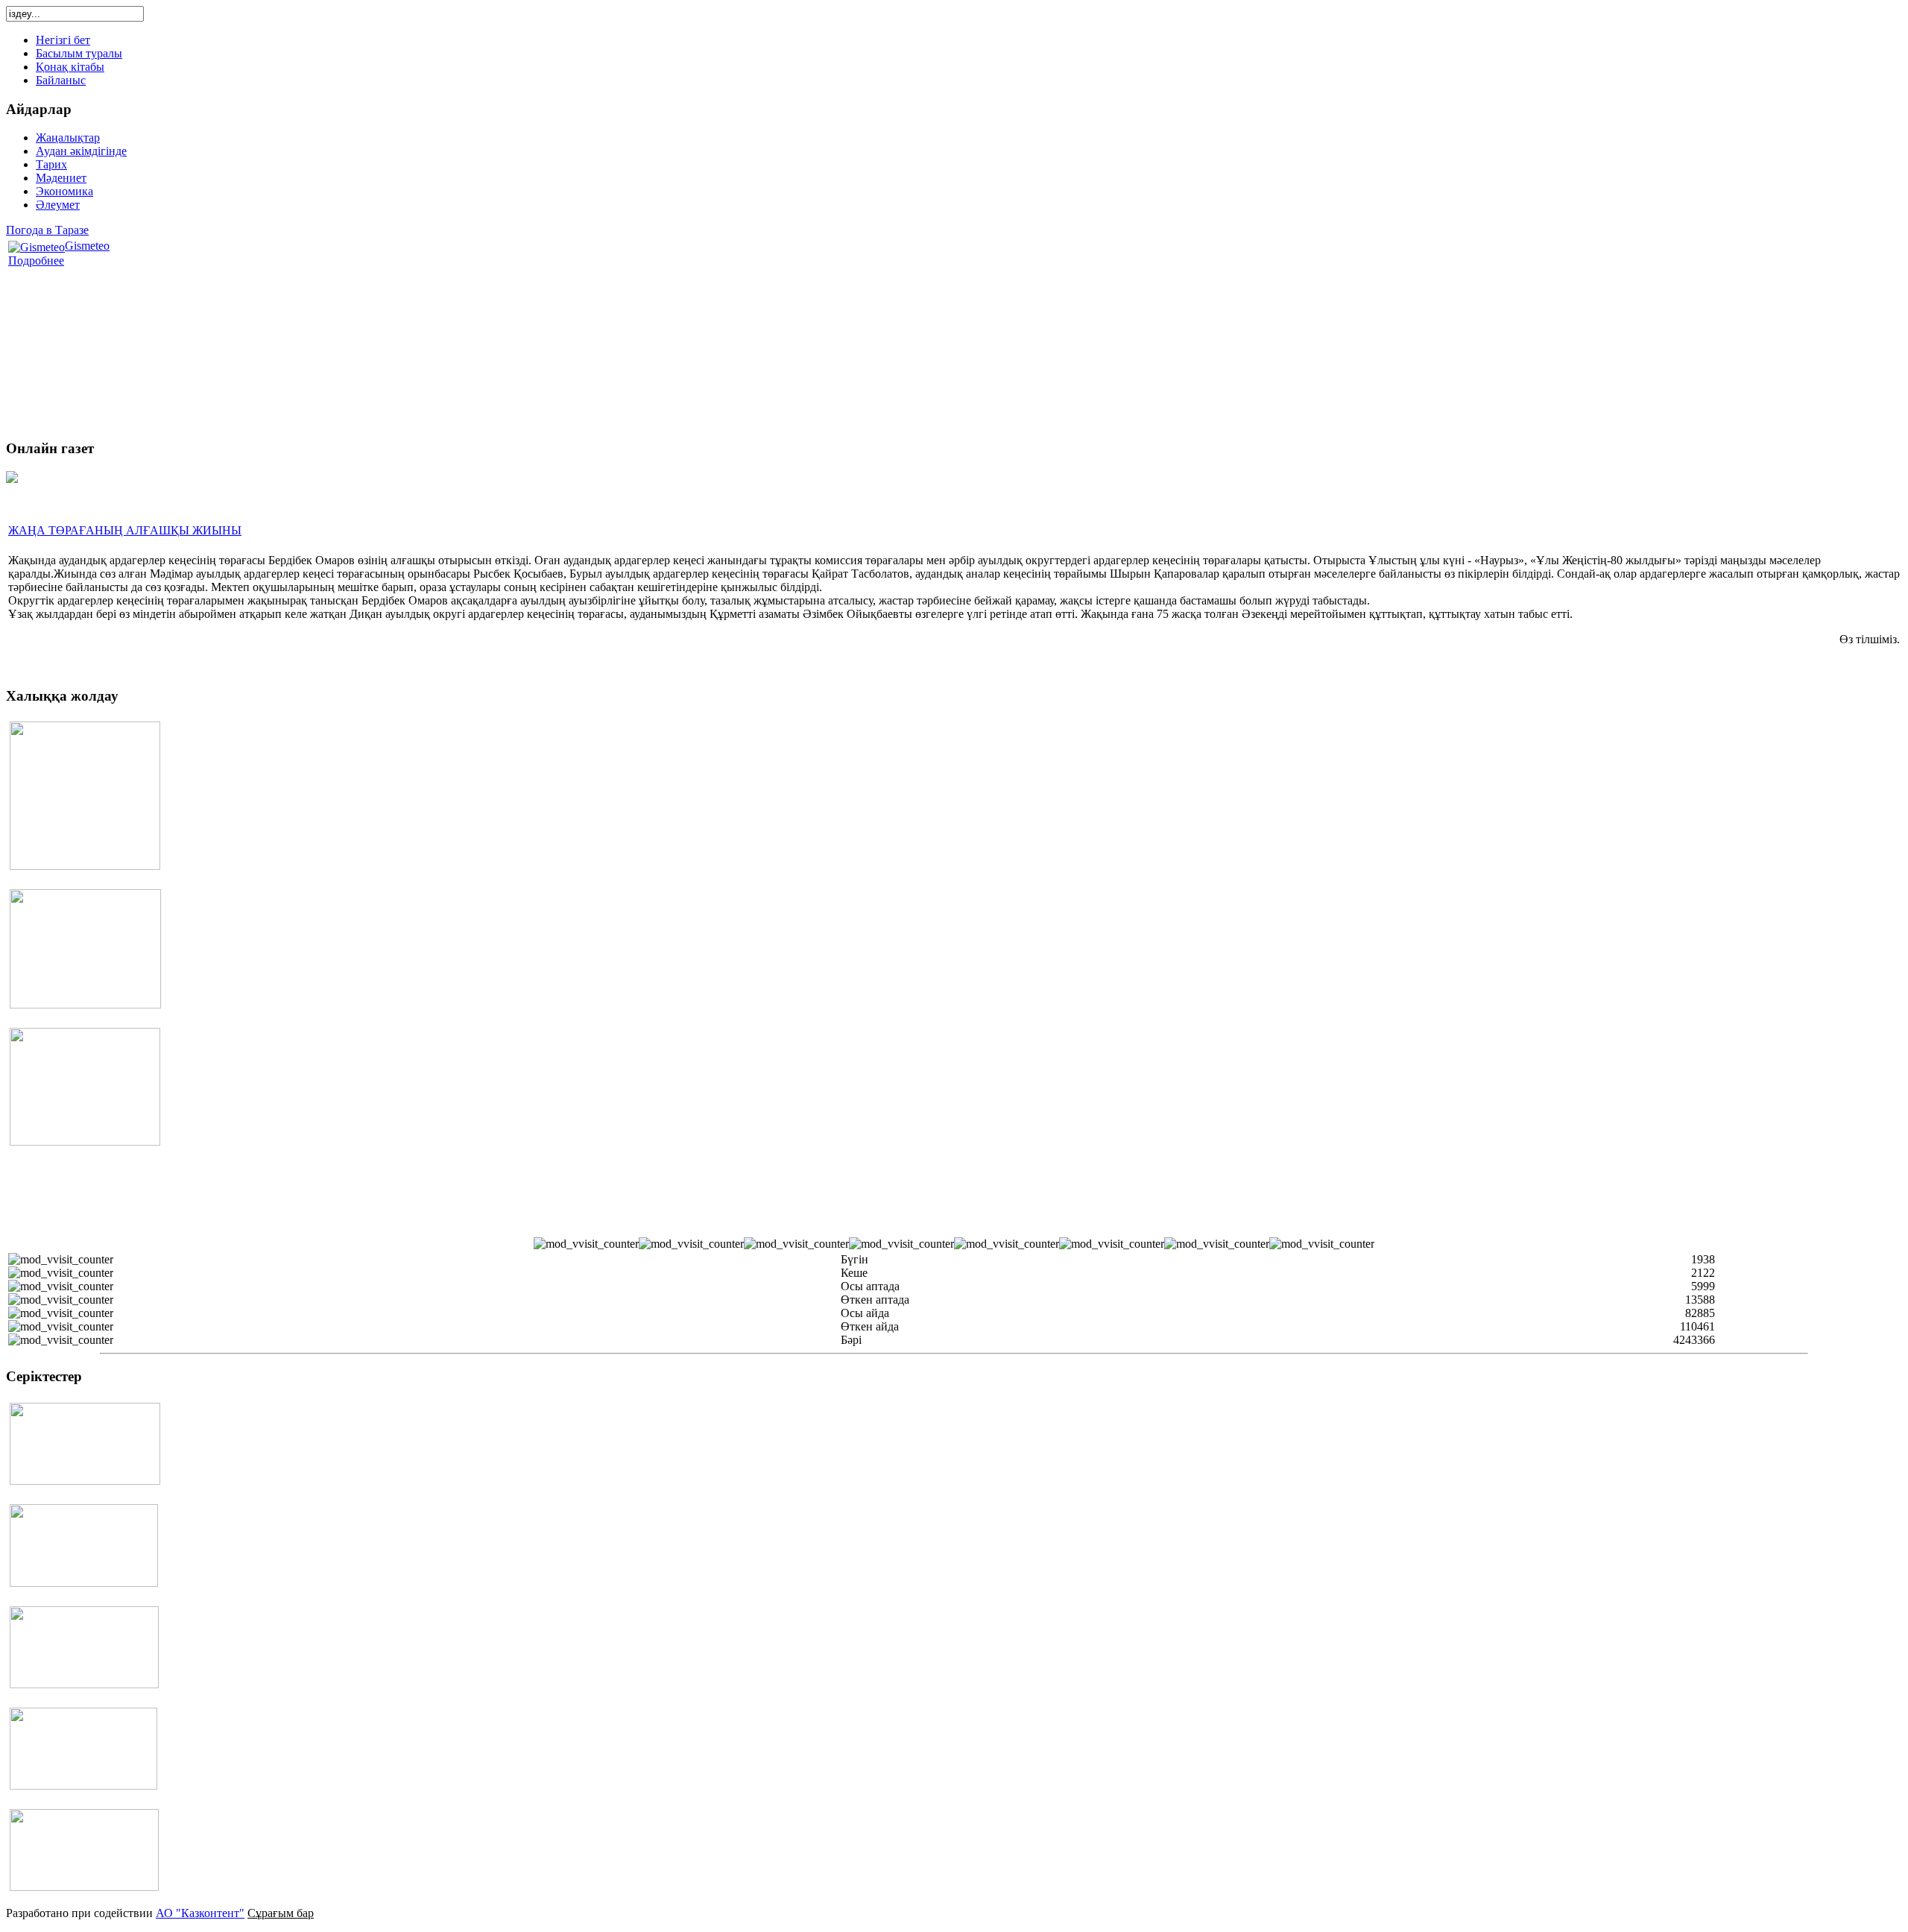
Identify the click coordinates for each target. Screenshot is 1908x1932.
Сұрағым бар (281, 1913)
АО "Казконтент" (200, 1913)
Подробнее (36, 261)
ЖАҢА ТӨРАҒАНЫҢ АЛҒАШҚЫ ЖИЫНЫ (125, 530)
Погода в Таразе (47, 230)
